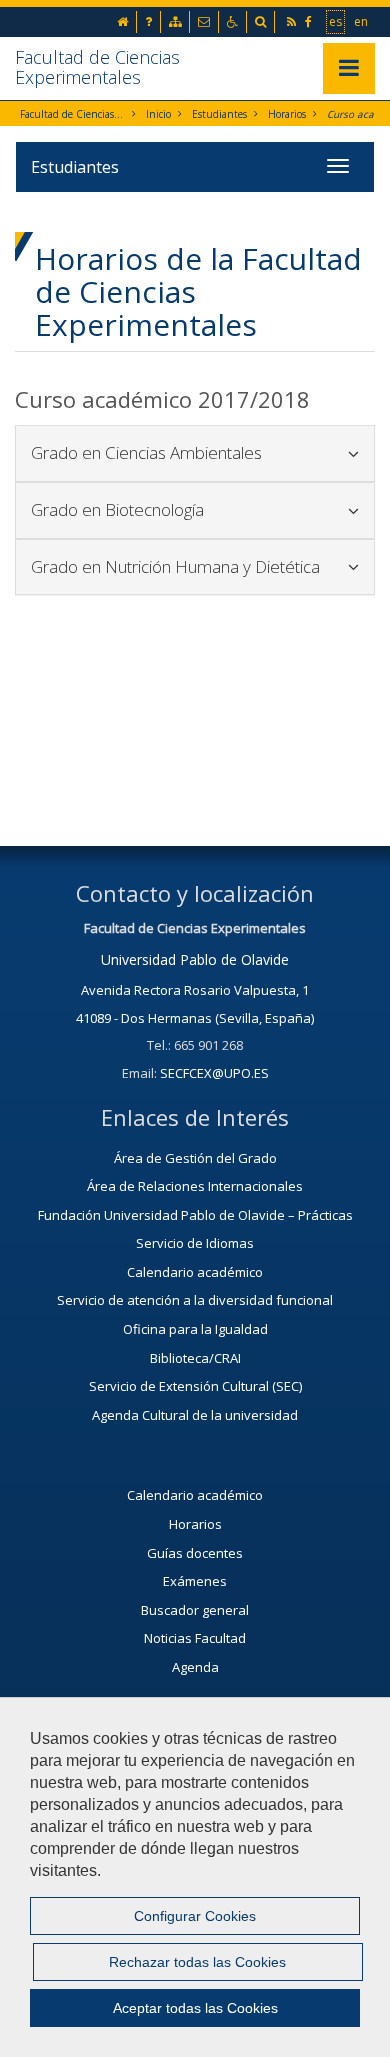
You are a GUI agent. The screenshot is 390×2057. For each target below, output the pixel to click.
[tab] (195, 453)
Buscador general (195, 1610)
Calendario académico (195, 1272)
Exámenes (195, 1581)
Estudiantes (219, 114)
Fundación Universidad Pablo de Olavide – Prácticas (195, 1215)
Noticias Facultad (195, 1638)
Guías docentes (195, 1553)
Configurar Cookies (195, 1916)
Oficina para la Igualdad (195, 1329)
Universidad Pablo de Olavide (195, 959)
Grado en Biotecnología (195, 509)
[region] (195, 1877)
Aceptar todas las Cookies (195, 2008)
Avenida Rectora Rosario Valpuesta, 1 (195, 990)
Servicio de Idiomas (195, 1243)
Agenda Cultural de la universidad (195, 1415)
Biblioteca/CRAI (195, 1358)
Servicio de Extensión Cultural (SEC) (195, 1386)
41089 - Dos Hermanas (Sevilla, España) (195, 1018)
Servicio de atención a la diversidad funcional (195, 1300)
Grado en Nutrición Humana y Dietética (195, 566)
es (336, 21)
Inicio (158, 114)
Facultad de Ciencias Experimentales (97, 67)
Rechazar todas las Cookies (197, 1962)
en (362, 21)
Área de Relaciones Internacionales (195, 1186)
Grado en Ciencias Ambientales (195, 452)
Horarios (287, 114)
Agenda (195, 1667)
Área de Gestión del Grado (195, 1158)
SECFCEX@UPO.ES (214, 1073)
